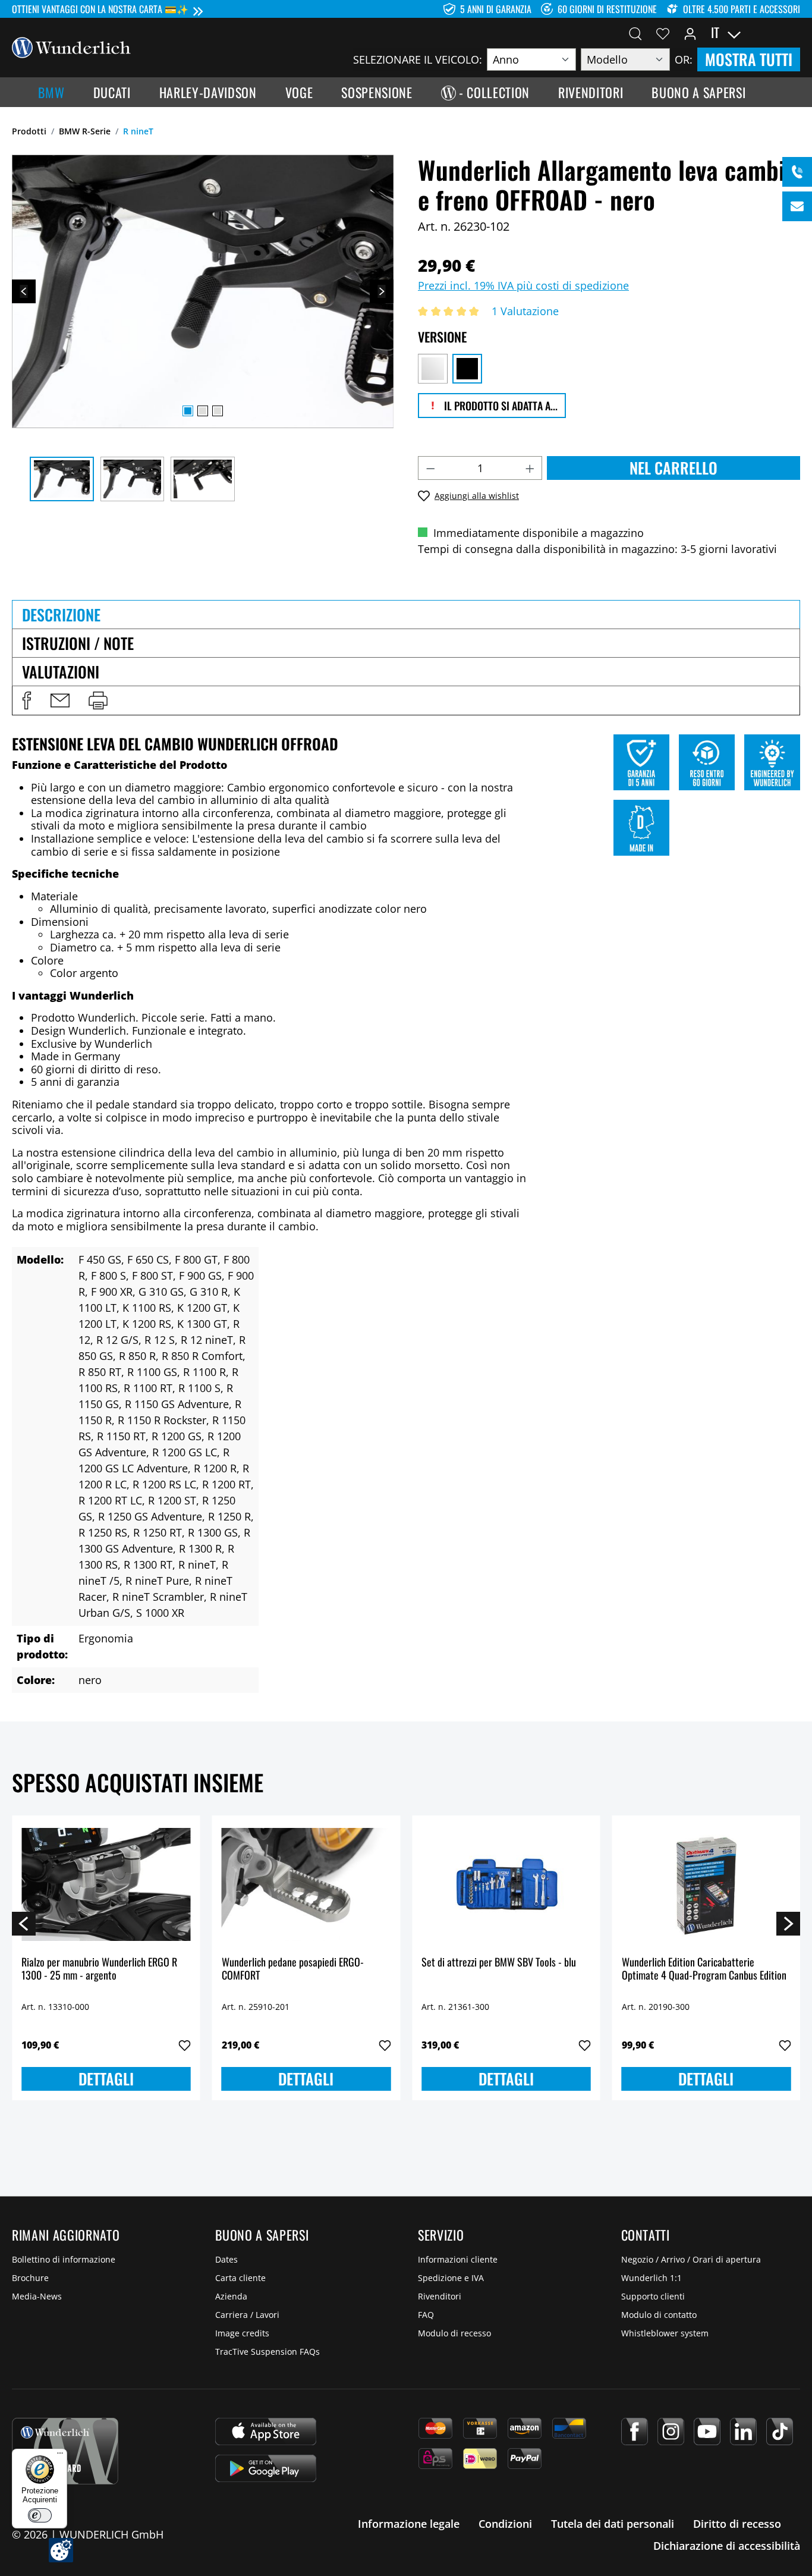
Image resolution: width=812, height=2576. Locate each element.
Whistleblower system (665, 2333)
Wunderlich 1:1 (652, 2278)
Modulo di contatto (659, 2315)
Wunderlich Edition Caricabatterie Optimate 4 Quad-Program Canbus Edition (704, 1969)
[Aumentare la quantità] (530, 468)
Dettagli (106, 2079)
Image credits (242, 2333)
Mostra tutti (749, 59)
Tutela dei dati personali (613, 2524)
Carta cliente (240, 2278)
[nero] (467, 369)
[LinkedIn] (743, 2432)
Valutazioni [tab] (61, 672)
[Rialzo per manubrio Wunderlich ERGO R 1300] (106, 1884)
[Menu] (60, 2456)
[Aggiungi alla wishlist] (185, 2046)
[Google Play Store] (266, 2468)
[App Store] (266, 2432)
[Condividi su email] (60, 700)
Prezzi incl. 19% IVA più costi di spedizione (523, 285)
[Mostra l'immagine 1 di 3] (188, 411)
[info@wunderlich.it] (797, 206)
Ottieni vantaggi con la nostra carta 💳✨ (100, 9)
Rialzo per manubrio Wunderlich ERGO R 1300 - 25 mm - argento (99, 1969)
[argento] (433, 369)
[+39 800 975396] (797, 172)
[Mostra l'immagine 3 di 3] (218, 411)
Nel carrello (673, 468)
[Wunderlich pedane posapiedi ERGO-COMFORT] (306, 1884)
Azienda (231, 2296)
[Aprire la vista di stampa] (98, 700)
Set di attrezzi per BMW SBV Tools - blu (499, 1963)
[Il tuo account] (690, 33)
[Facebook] (635, 2432)
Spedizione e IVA (451, 2278)
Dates (226, 2259)
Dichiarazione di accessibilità (727, 2546)
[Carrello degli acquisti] (793, 33)
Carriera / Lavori (247, 2315)
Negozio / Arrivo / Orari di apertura (691, 2259)
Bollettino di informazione (64, 2259)
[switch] (40, 2515)
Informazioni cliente (458, 2259)
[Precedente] (24, 291)
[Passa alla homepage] (71, 46)
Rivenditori (440, 2296)
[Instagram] (671, 2432)
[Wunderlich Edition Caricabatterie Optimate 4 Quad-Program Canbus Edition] (706, 1884)
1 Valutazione (525, 311)
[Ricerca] (635, 33)
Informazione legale (409, 2524)
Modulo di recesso (454, 2333)
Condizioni (505, 2524)
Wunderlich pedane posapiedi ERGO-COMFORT (293, 1969)
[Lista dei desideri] (663, 33)
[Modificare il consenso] (61, 2550)
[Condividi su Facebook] (27, 700)
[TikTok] (780, 2432)
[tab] (406, 614)
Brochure (30, 2278)
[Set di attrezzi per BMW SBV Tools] (506, 1884)
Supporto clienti (653, 2296)
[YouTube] (707, 2432)
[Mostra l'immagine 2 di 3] (203, 411)
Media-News (37, 2296)
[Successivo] (382, 291)
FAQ (426, 2315)
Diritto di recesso (737, 2524)
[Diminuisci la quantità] (430, 468)
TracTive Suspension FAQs (267, 2352)
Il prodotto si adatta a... (500, 406)
